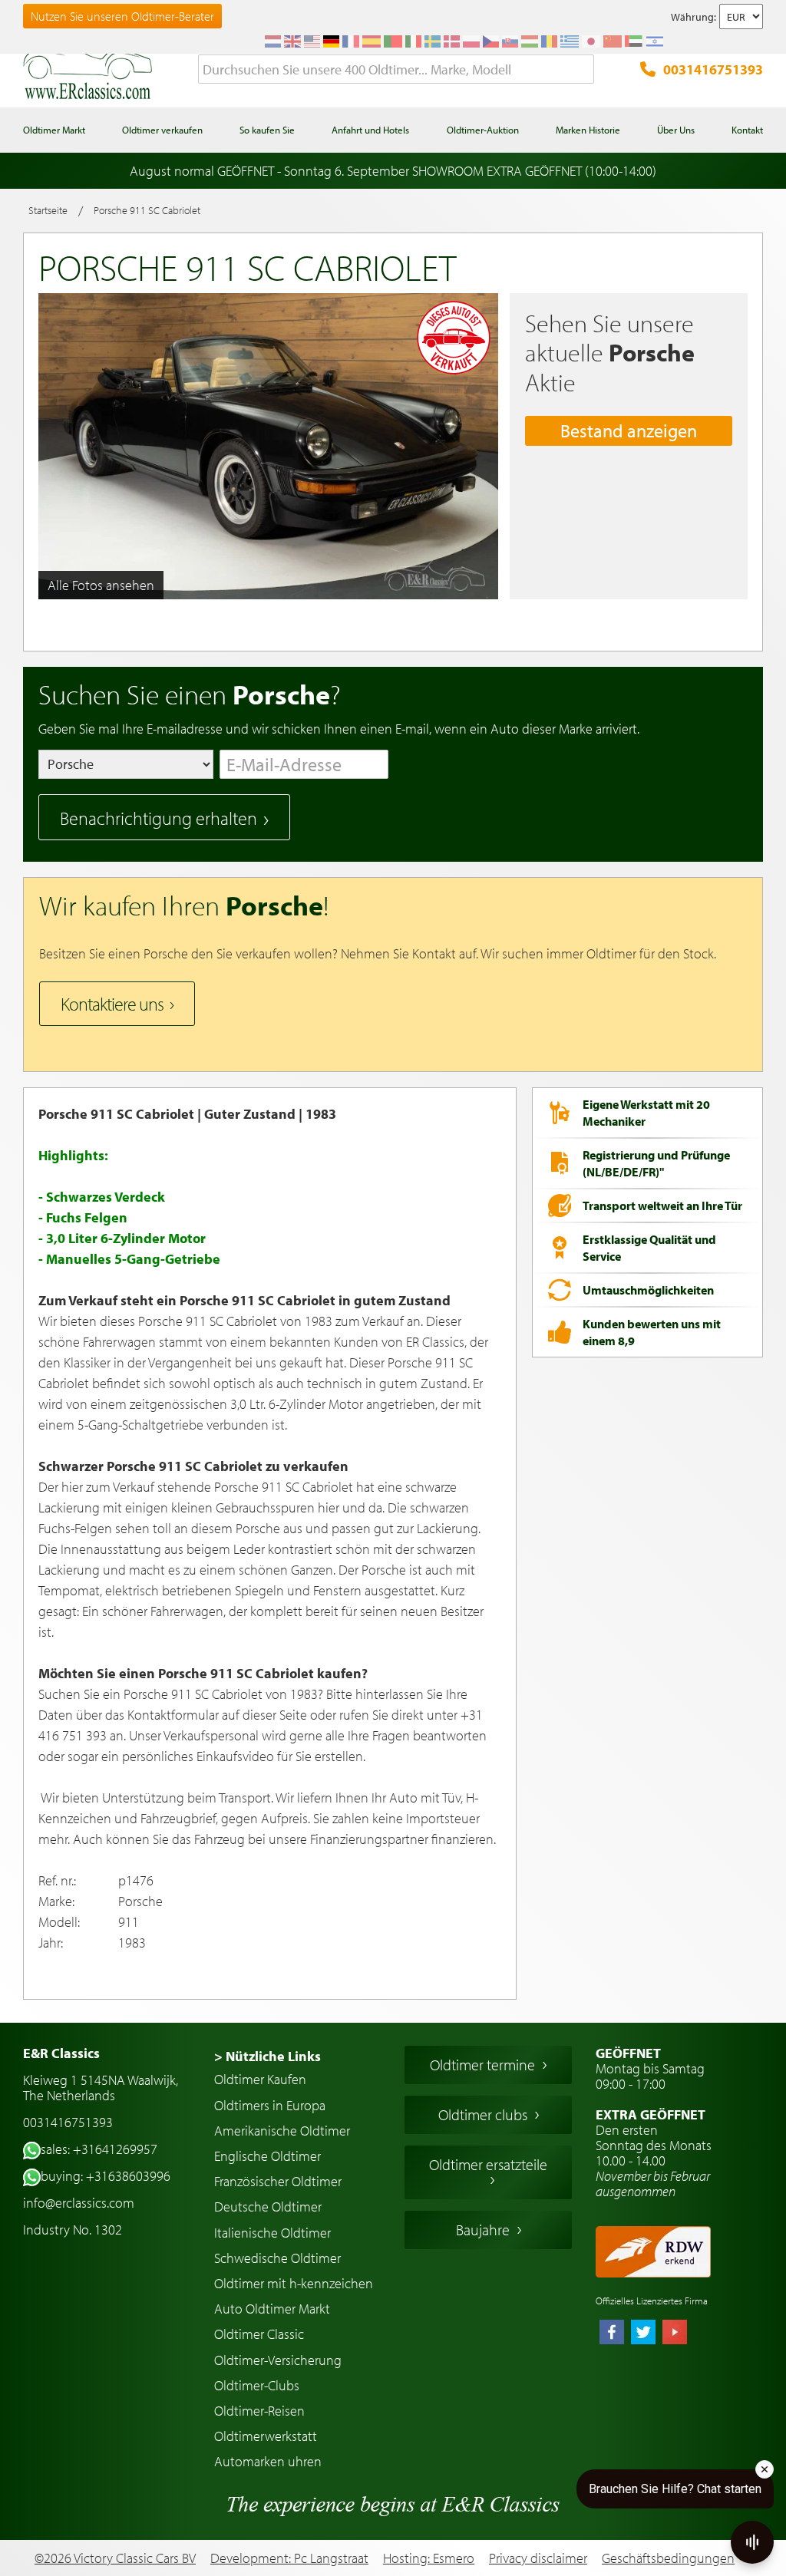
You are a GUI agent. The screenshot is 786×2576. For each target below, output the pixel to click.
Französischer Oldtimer (278, 2181)
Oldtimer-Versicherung (278, 2360)
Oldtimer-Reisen (259, 2411)
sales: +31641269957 (99, 2149)
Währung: (694, 17)
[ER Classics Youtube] (675, 2334)
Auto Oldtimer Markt (272, 2309)
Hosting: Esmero (429, 2558)
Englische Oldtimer (268, 2156)
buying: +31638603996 (106, 2176)
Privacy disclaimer (538, 2558)
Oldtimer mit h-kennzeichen (294, 2283)
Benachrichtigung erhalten (159, 818)
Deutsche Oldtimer (268, 2207)
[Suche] (583, 70)
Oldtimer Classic (259, 2334)
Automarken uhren (268, 2461)
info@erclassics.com (79, 2203)
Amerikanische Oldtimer (282, 2131)
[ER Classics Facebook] (612, 2334)
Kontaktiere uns (112, 1004)
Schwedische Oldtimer (277, 2258)
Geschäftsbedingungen (668, 2558)
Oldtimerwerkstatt (266, 2436)
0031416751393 (713, 69)
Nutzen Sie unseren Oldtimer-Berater (122, 16)
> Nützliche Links (268, 2056)
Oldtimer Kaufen (260, 2079)
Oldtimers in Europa (270, 2105)
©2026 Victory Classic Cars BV (115, 2558)
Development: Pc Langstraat (289, 2558)
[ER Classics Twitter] (643, 2334)
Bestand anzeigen (629, 430)
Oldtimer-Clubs (257, 2385)
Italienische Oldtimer (272, 2233)
